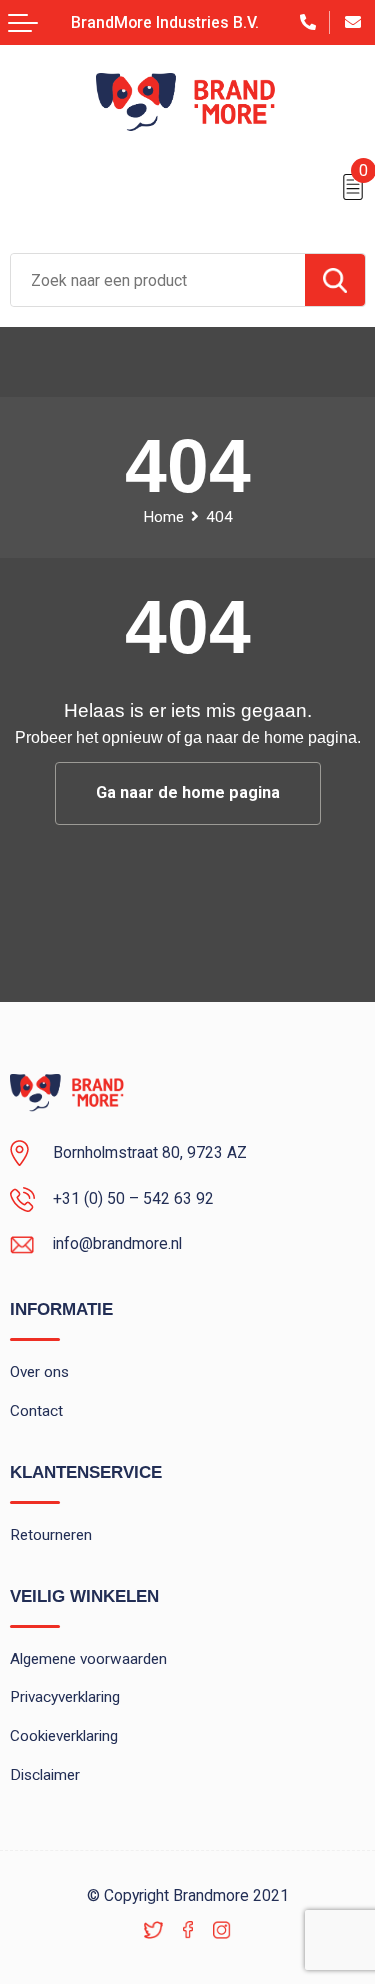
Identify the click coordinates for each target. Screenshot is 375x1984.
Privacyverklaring (65, 1697)
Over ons (39, 1372)
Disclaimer (45, 1775)
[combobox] (158, 280)
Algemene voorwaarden (88, 1659)
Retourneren (51, 1535)
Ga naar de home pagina (188, 792)
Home (163, 517)
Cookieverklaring (64, 1736)
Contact (36, 1411)
